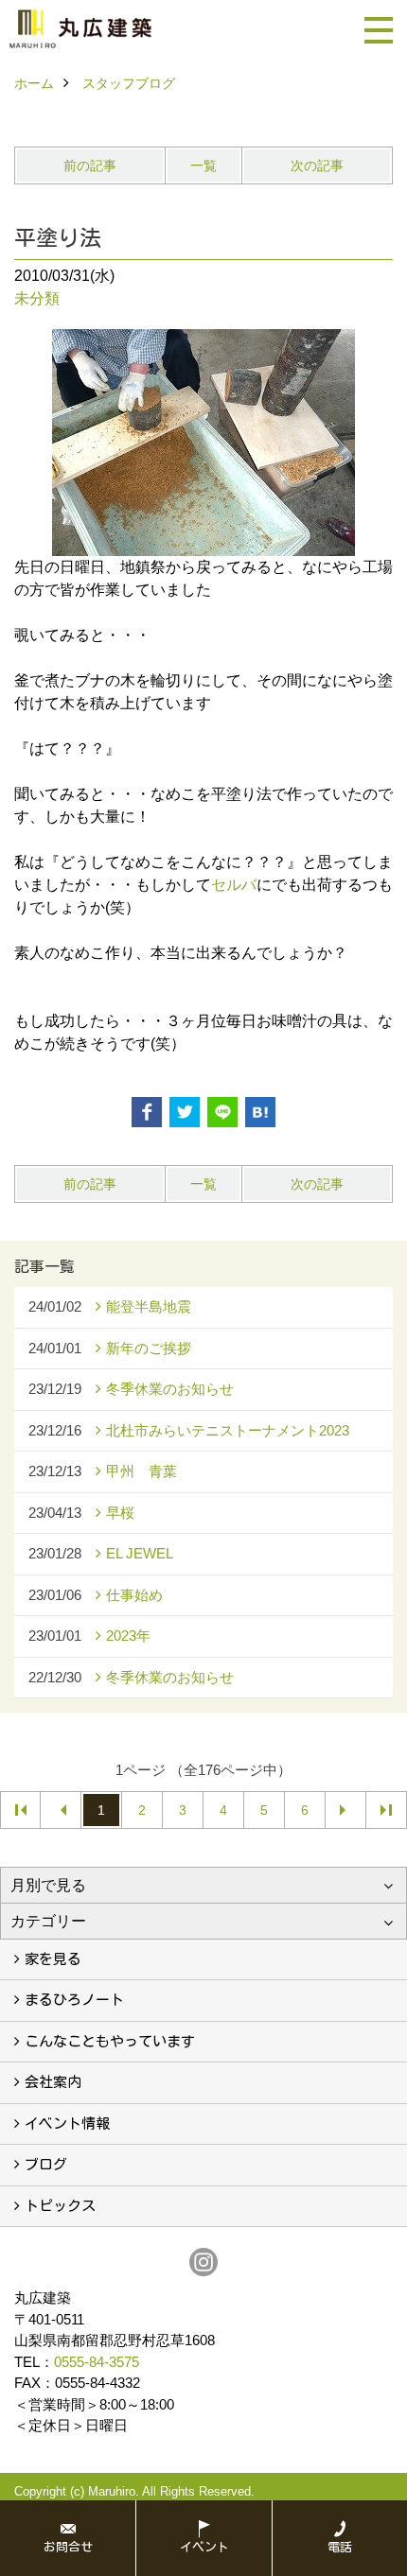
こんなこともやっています (110, 2041)
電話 (340, 2547)
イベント (204, 2547)
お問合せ (68, 2547)
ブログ (46, 2164)
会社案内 (53, 2082)
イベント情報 (67, 2123)
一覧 (203, 165)
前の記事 (90, 165)
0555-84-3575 (97, 2362)
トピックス (60, 2206)
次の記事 (317, 165)
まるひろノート (74, 2000)
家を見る (53, 1959)
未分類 (37, 298)
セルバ (234, 885)
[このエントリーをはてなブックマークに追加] (260, 1112)
